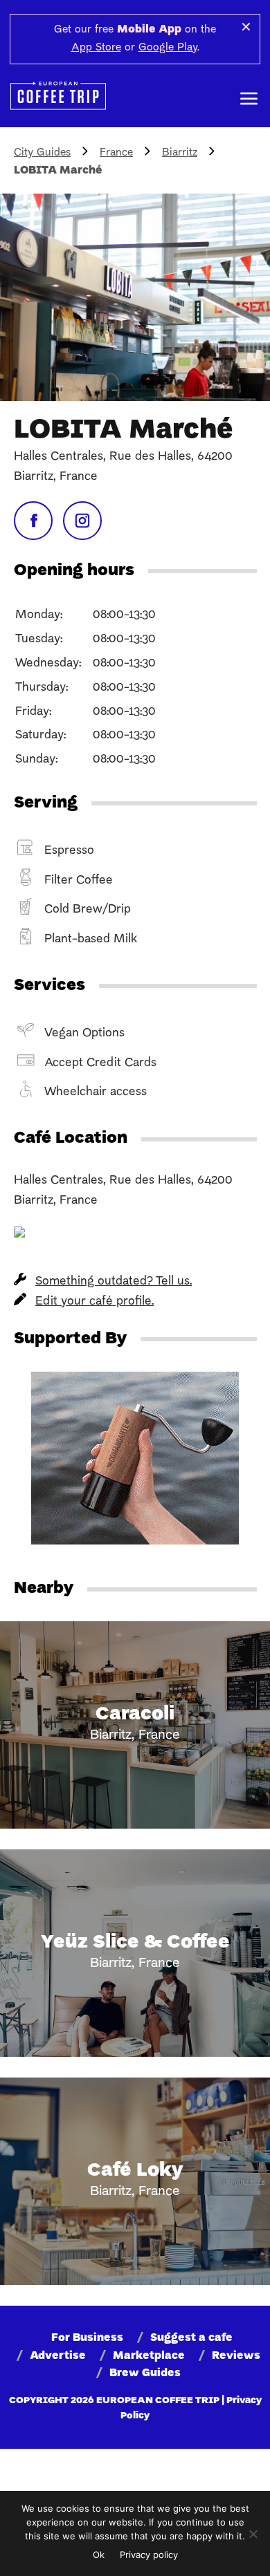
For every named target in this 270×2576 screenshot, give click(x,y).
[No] (253, 2534)
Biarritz (180, 153)
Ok (99, 2555)
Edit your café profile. (94, 1301)
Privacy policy (149, 2555)
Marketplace (149, 2356)
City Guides (42, 153)
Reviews (236, 2356)
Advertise (58, 2356)
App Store (96, 48)
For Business (87, 2338)
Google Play (168, 48)
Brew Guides (145, 2373)
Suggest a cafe (191, 2338)
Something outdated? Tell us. (114, 1281)
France (116, 153)
